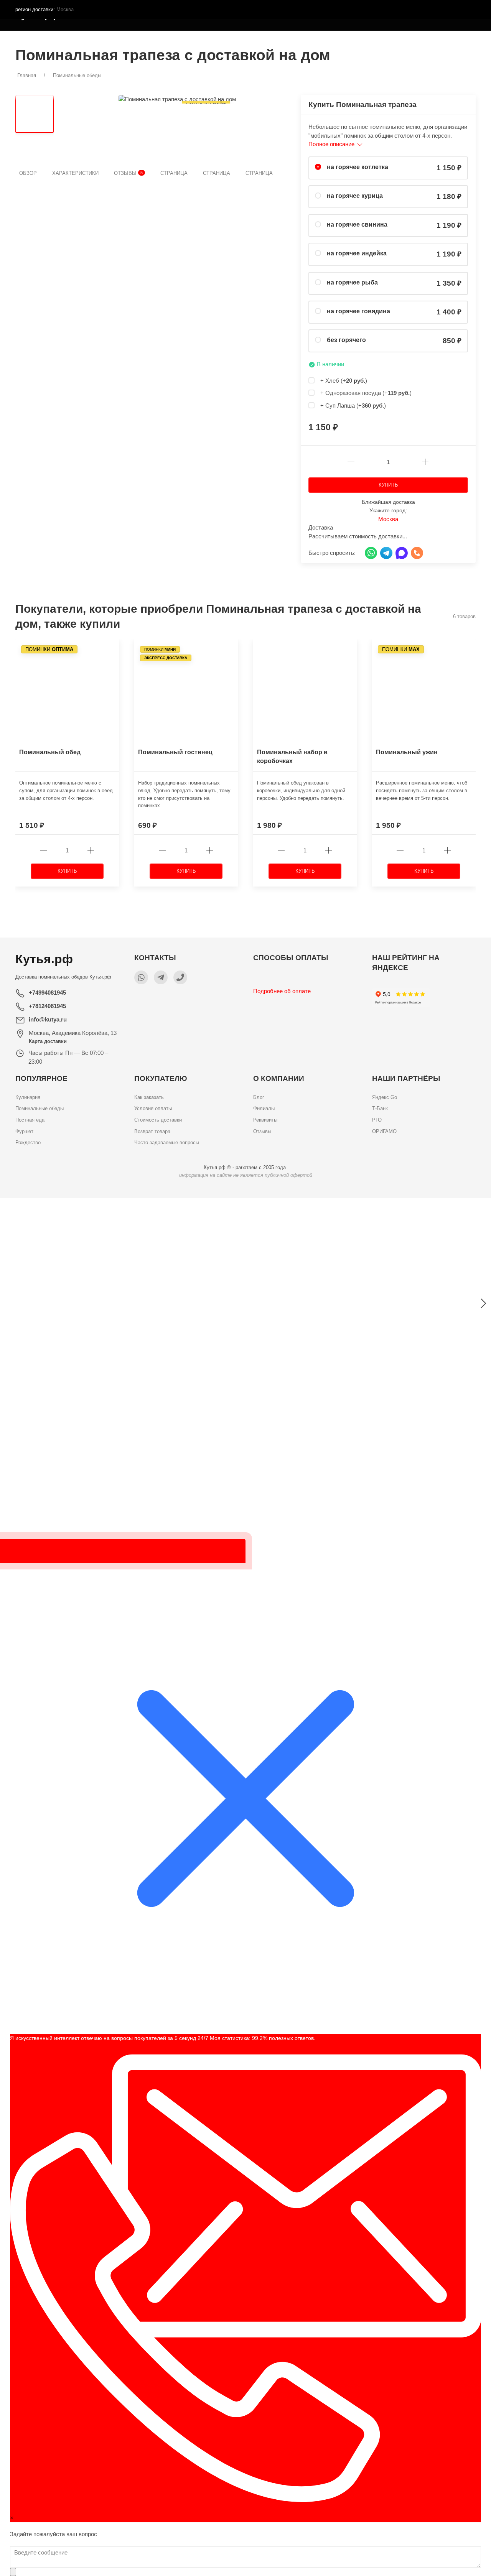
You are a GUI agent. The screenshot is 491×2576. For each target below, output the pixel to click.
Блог (259, 1097)
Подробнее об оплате (282, 991)
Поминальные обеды (40, 1108)
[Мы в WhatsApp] (141, 977)
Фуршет (24, 1131)
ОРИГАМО (384, 1131)
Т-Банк (380, 1108)
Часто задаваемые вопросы (167, 1142)
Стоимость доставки (158, 1120)
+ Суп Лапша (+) (353, 405)
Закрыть (394, 1208)
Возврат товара (152, 1131)
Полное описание (332, 144)
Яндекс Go (385, 1097)
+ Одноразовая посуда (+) (366, 393)
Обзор (28, 173)
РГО (377, 1120)
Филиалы (264, 1108)
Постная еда (30, 1120)
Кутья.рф (100, 977)
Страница (174, 173)
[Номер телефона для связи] (180, 977)
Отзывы (128, 173)
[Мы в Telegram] (161, 977)
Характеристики (75, 173)
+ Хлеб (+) (344, 381)
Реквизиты (265, 1120)
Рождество (28, 1142)
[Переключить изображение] (35, 114)
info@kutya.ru (48, 1019)
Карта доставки (48, 1041)
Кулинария (28, 1097)
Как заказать (149, 1097)
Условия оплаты (153, 1108)
